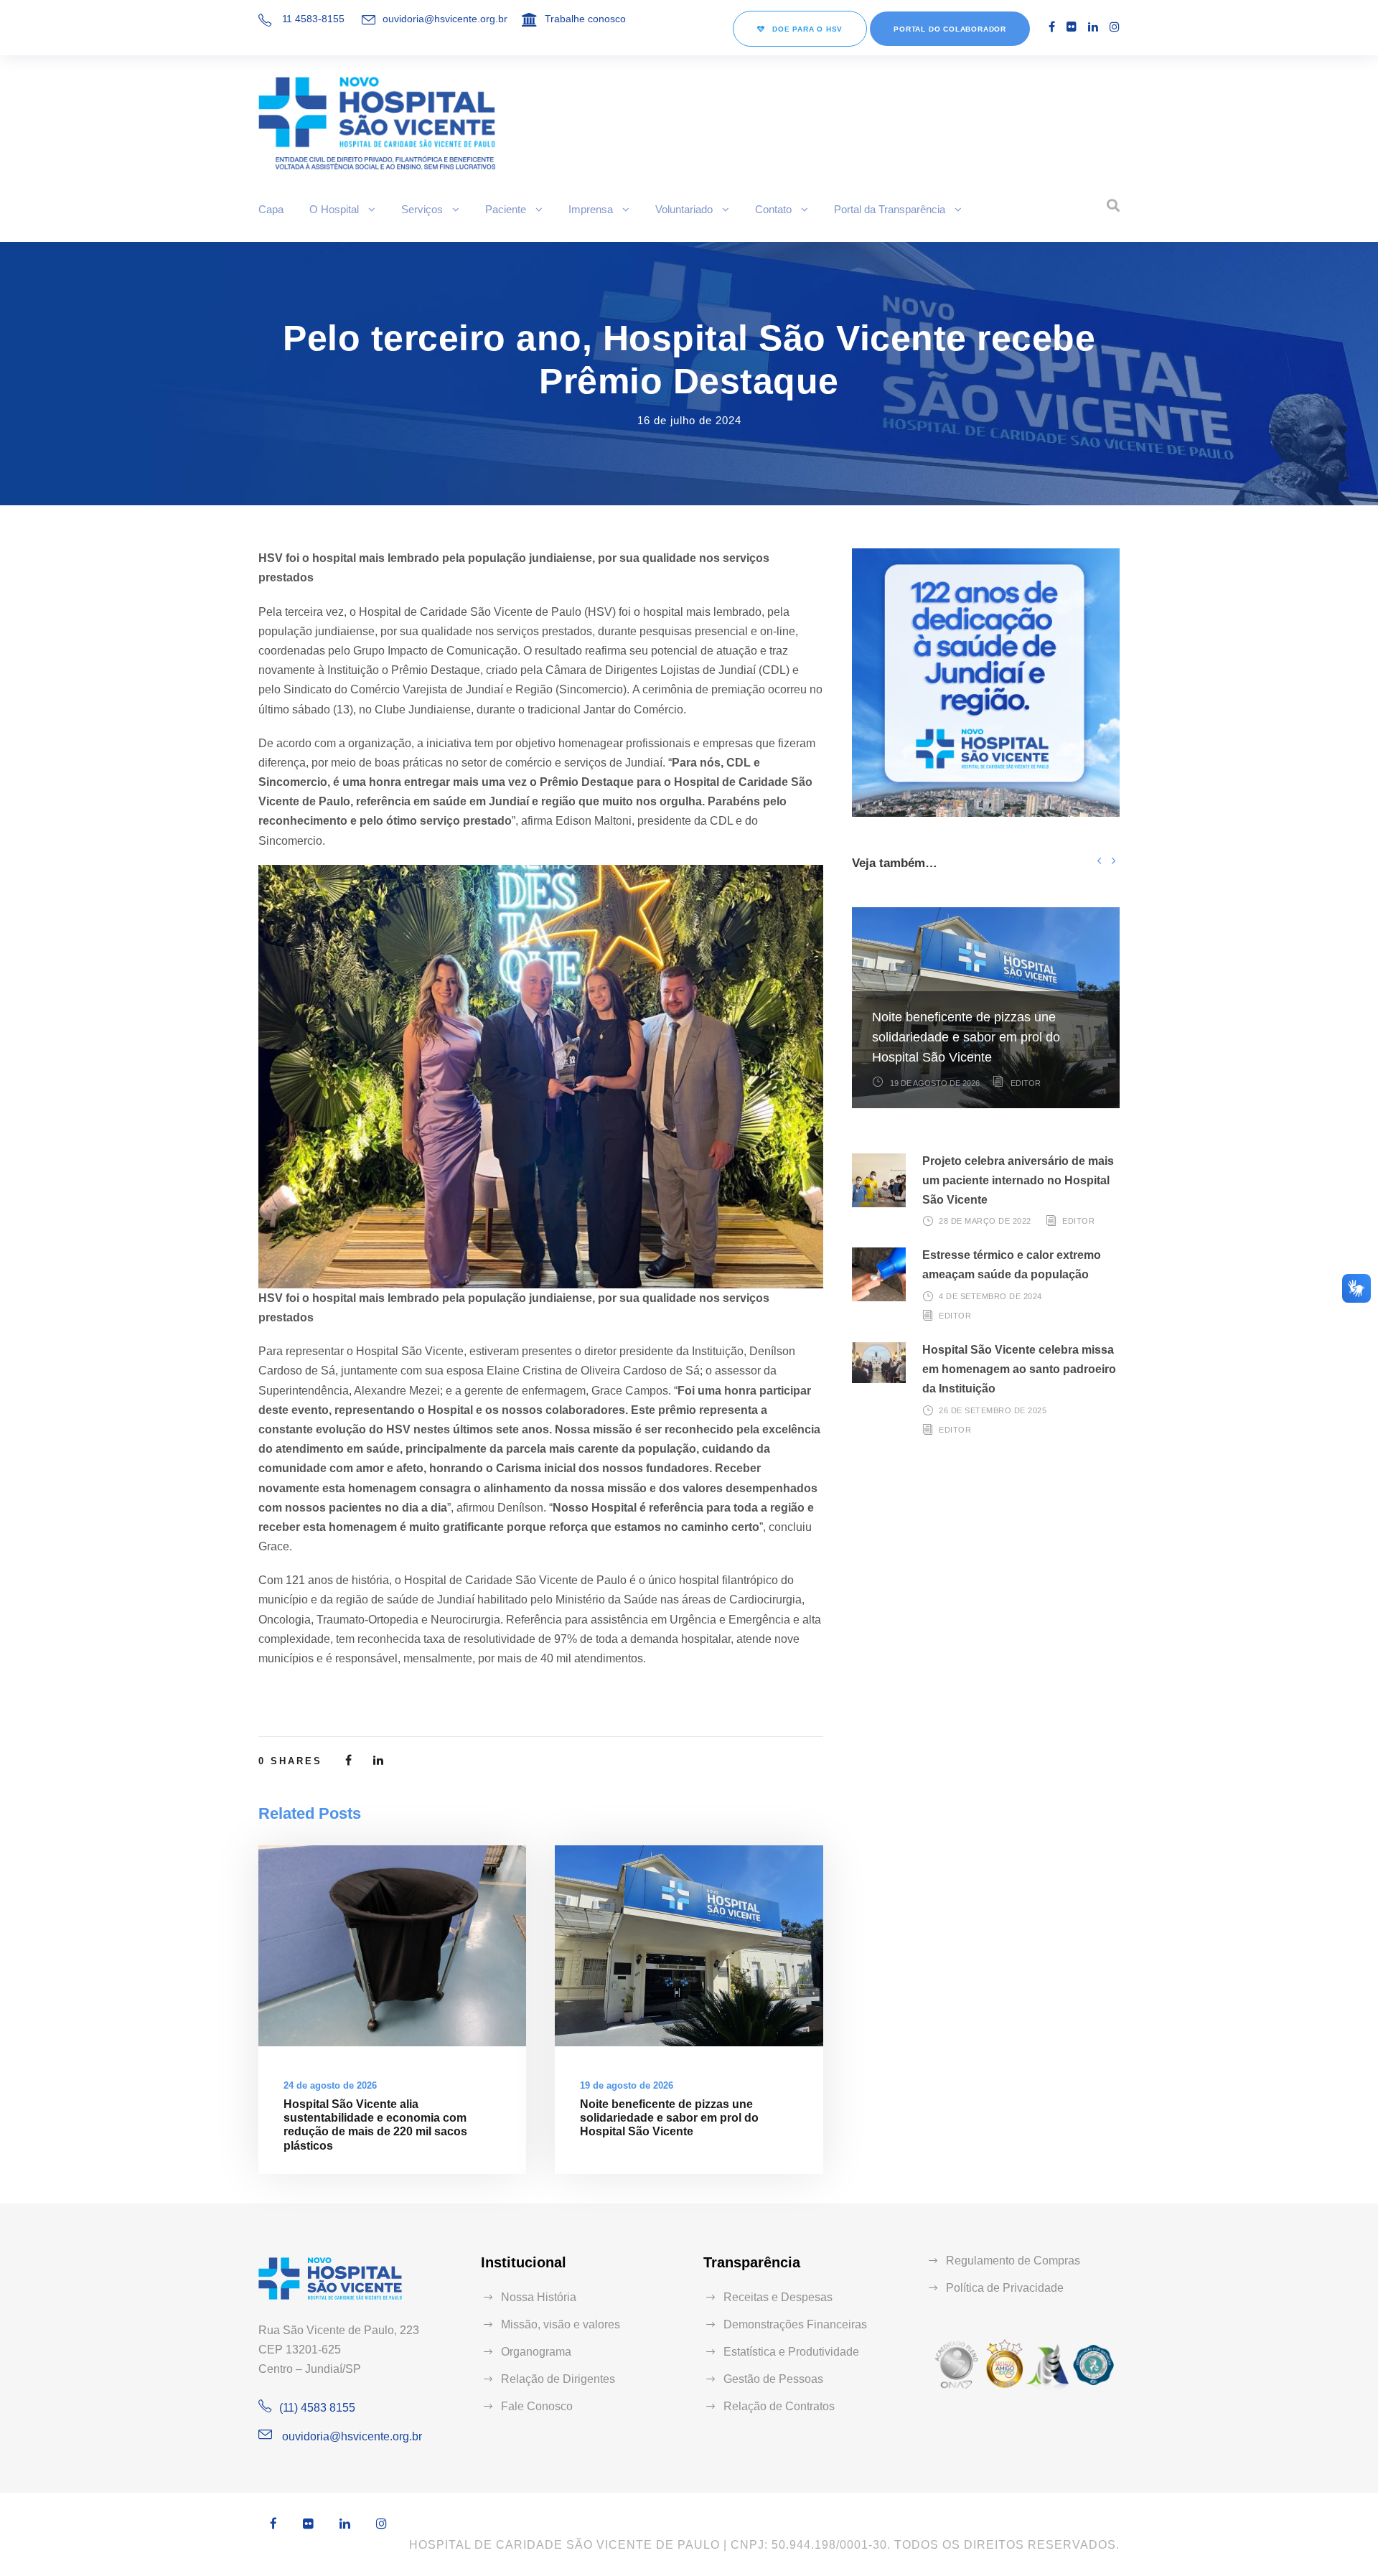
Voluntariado (684, 209)
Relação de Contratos (779, 2406)
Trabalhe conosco (585, 19)
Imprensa (591, 209)
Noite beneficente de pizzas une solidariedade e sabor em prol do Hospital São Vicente (669, 2118)
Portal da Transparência (890, 209)
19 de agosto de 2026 (627, 2085)
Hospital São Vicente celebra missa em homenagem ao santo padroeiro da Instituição (1019, 1369)
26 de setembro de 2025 (993, 1410)
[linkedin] (1093, 27)
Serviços (422, 209)
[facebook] (1052, 27)
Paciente (506, 209)
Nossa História (539, 2297)
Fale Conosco (537, 2406)
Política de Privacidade (1005, 2288)
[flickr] (1072, 27)
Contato (773, 209)
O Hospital (334, 209)
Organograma (536, 2352)
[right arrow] (1113, 860)
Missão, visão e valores (561, 2324)
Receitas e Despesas (778, 2297)
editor (1026, 1083)
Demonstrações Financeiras (795, 2324)
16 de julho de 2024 (689, 420)
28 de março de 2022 (985, 1221)
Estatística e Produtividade (791, 2352)
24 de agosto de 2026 (330, 2085)
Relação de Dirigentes (558, 2379)
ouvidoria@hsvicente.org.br (445, 19)
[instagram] (1115, 27)
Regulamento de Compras (1013, 2261)
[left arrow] (1099, 860)
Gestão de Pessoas (773, 2379)
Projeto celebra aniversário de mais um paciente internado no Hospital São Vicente (1018, 1180)
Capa (271, 209)
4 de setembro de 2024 (990, 1296)
